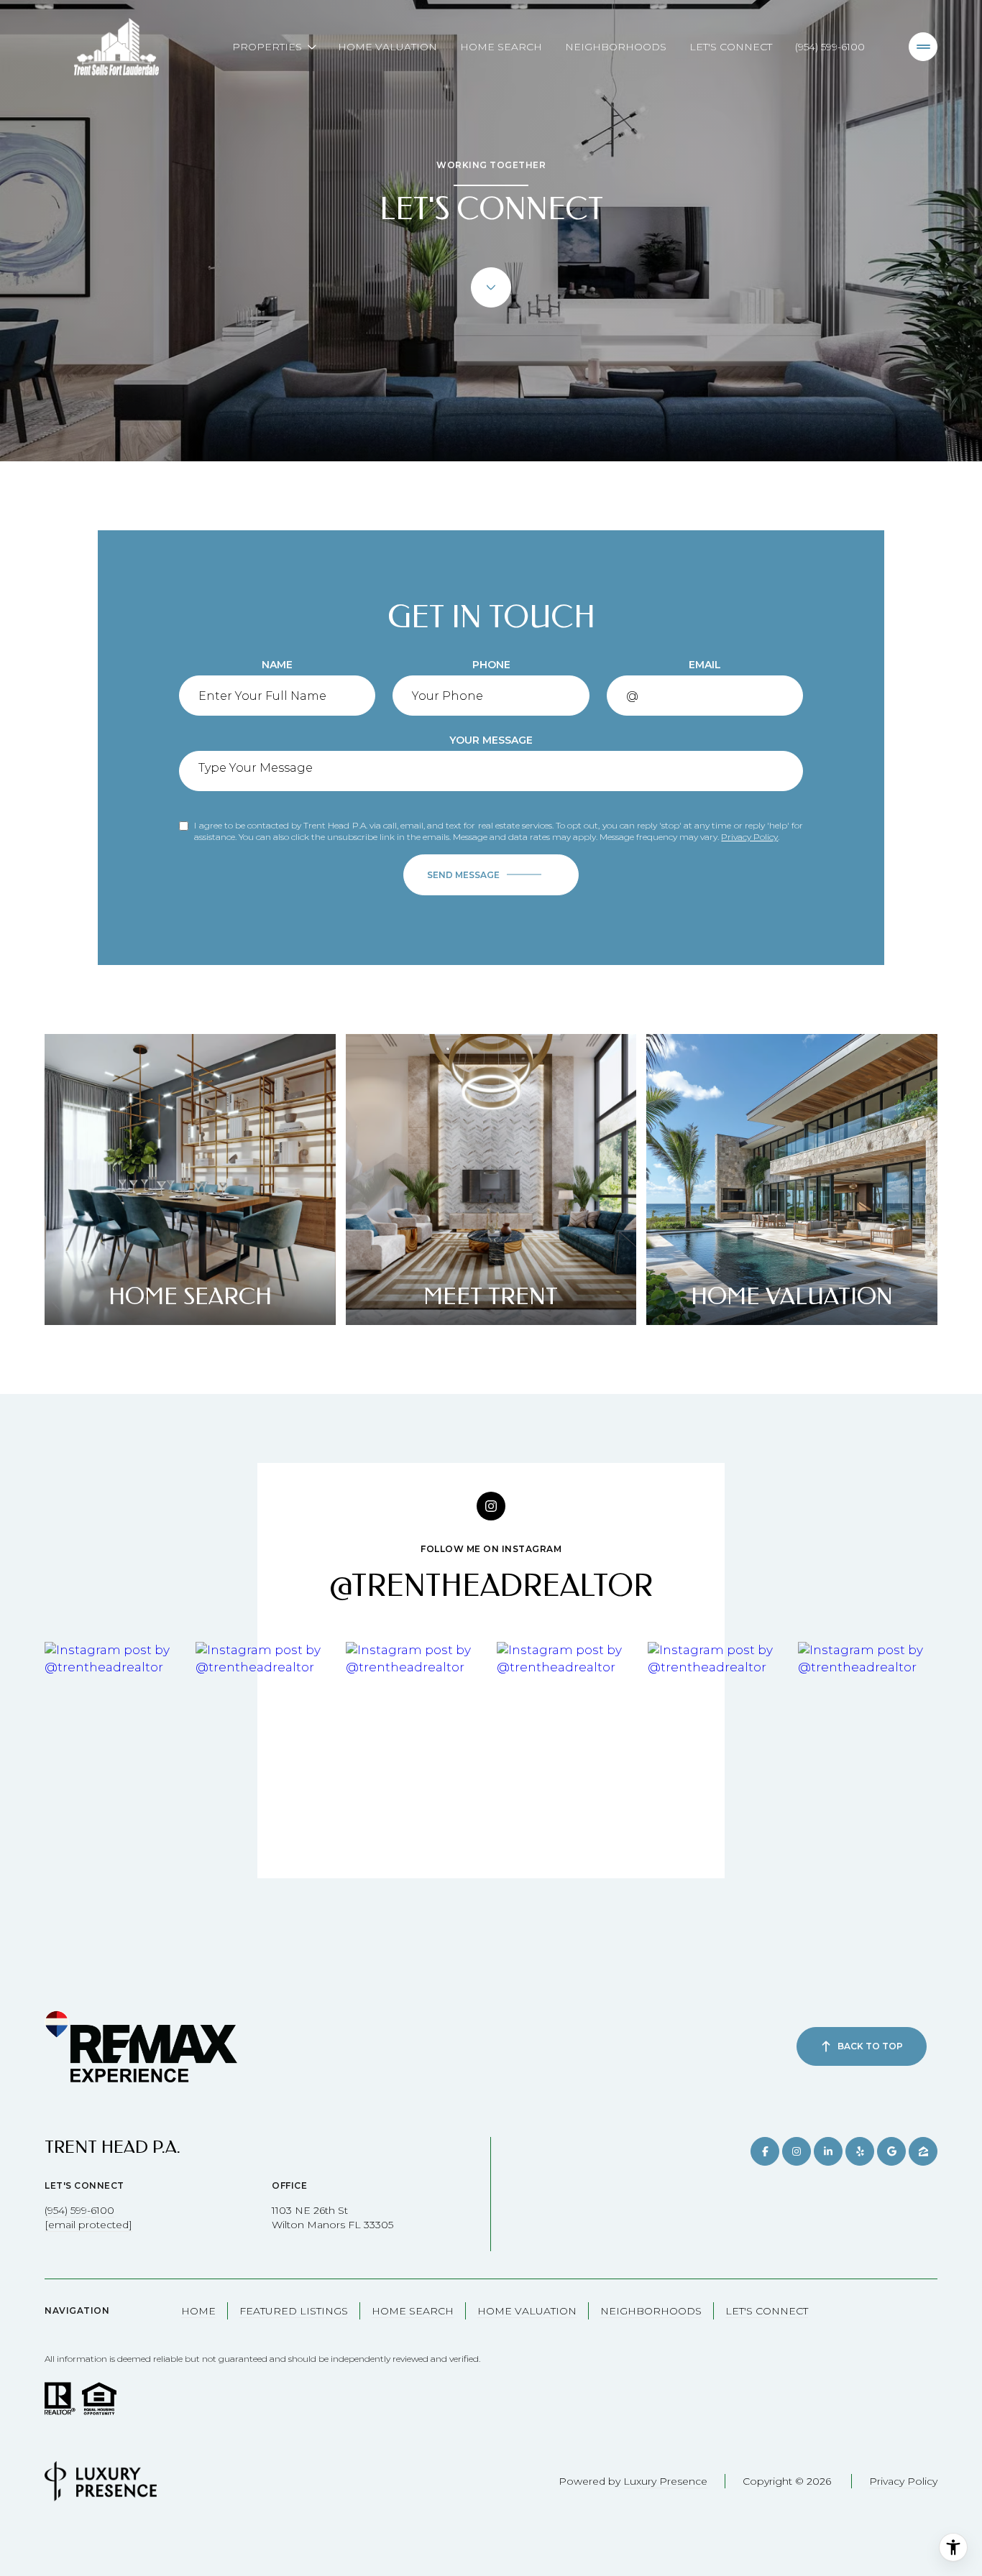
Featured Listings (294, 2311)
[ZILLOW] (923, 2151)
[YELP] (860, 2151)
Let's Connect (731, 47)
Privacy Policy (749, 837)
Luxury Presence (665, 2481)
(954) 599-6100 (830, 47)
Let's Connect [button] (767, 2311)
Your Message (491, 740)
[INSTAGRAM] (797, 2151)
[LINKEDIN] (828, 2151)
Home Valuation (387, 47)
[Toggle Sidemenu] (923, 47)
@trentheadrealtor (491, 1586)
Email (705, 665)
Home (198, 2311)
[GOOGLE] (891, 2151)
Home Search (501, 47)
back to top (870, 2046)
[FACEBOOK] (765, 2151)
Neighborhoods (616, 47)
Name (277, 665)
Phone (491, 665)
